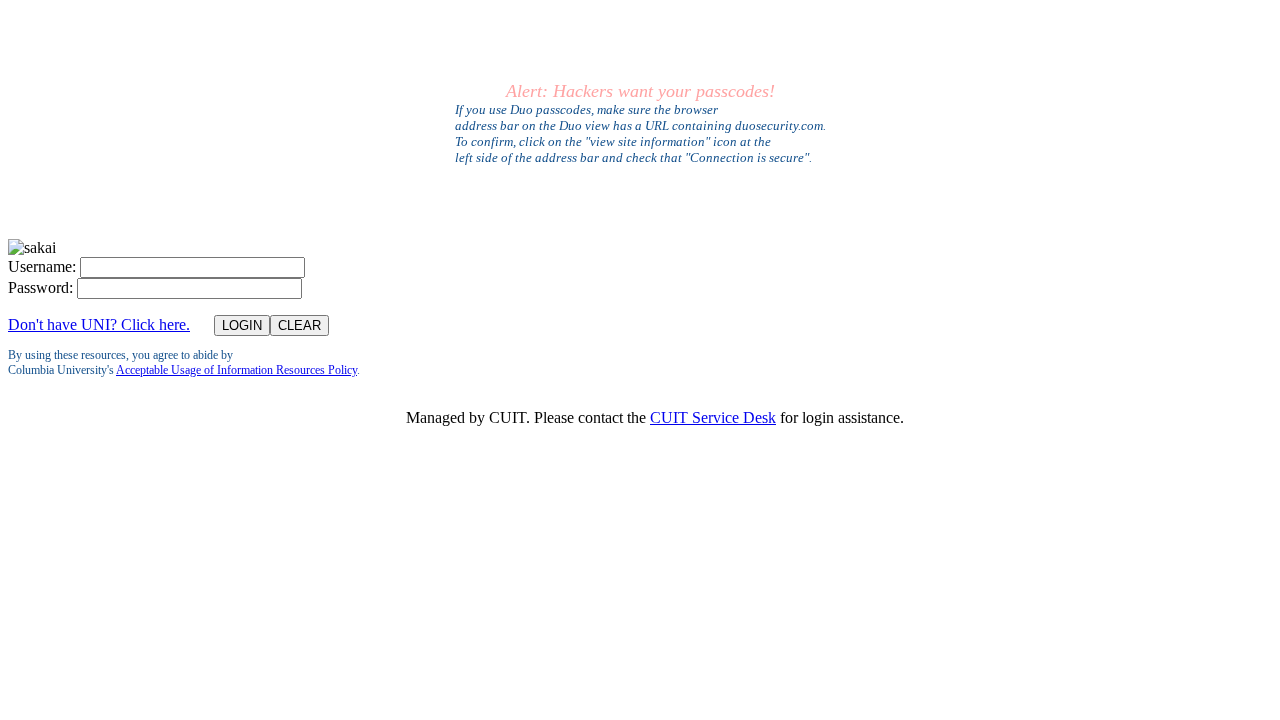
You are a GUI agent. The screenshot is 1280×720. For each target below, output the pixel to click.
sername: (42, 266)
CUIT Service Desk (713, 417)
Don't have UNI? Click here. (99, 324)
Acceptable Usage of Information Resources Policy (236, 370)
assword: (40, 287)
